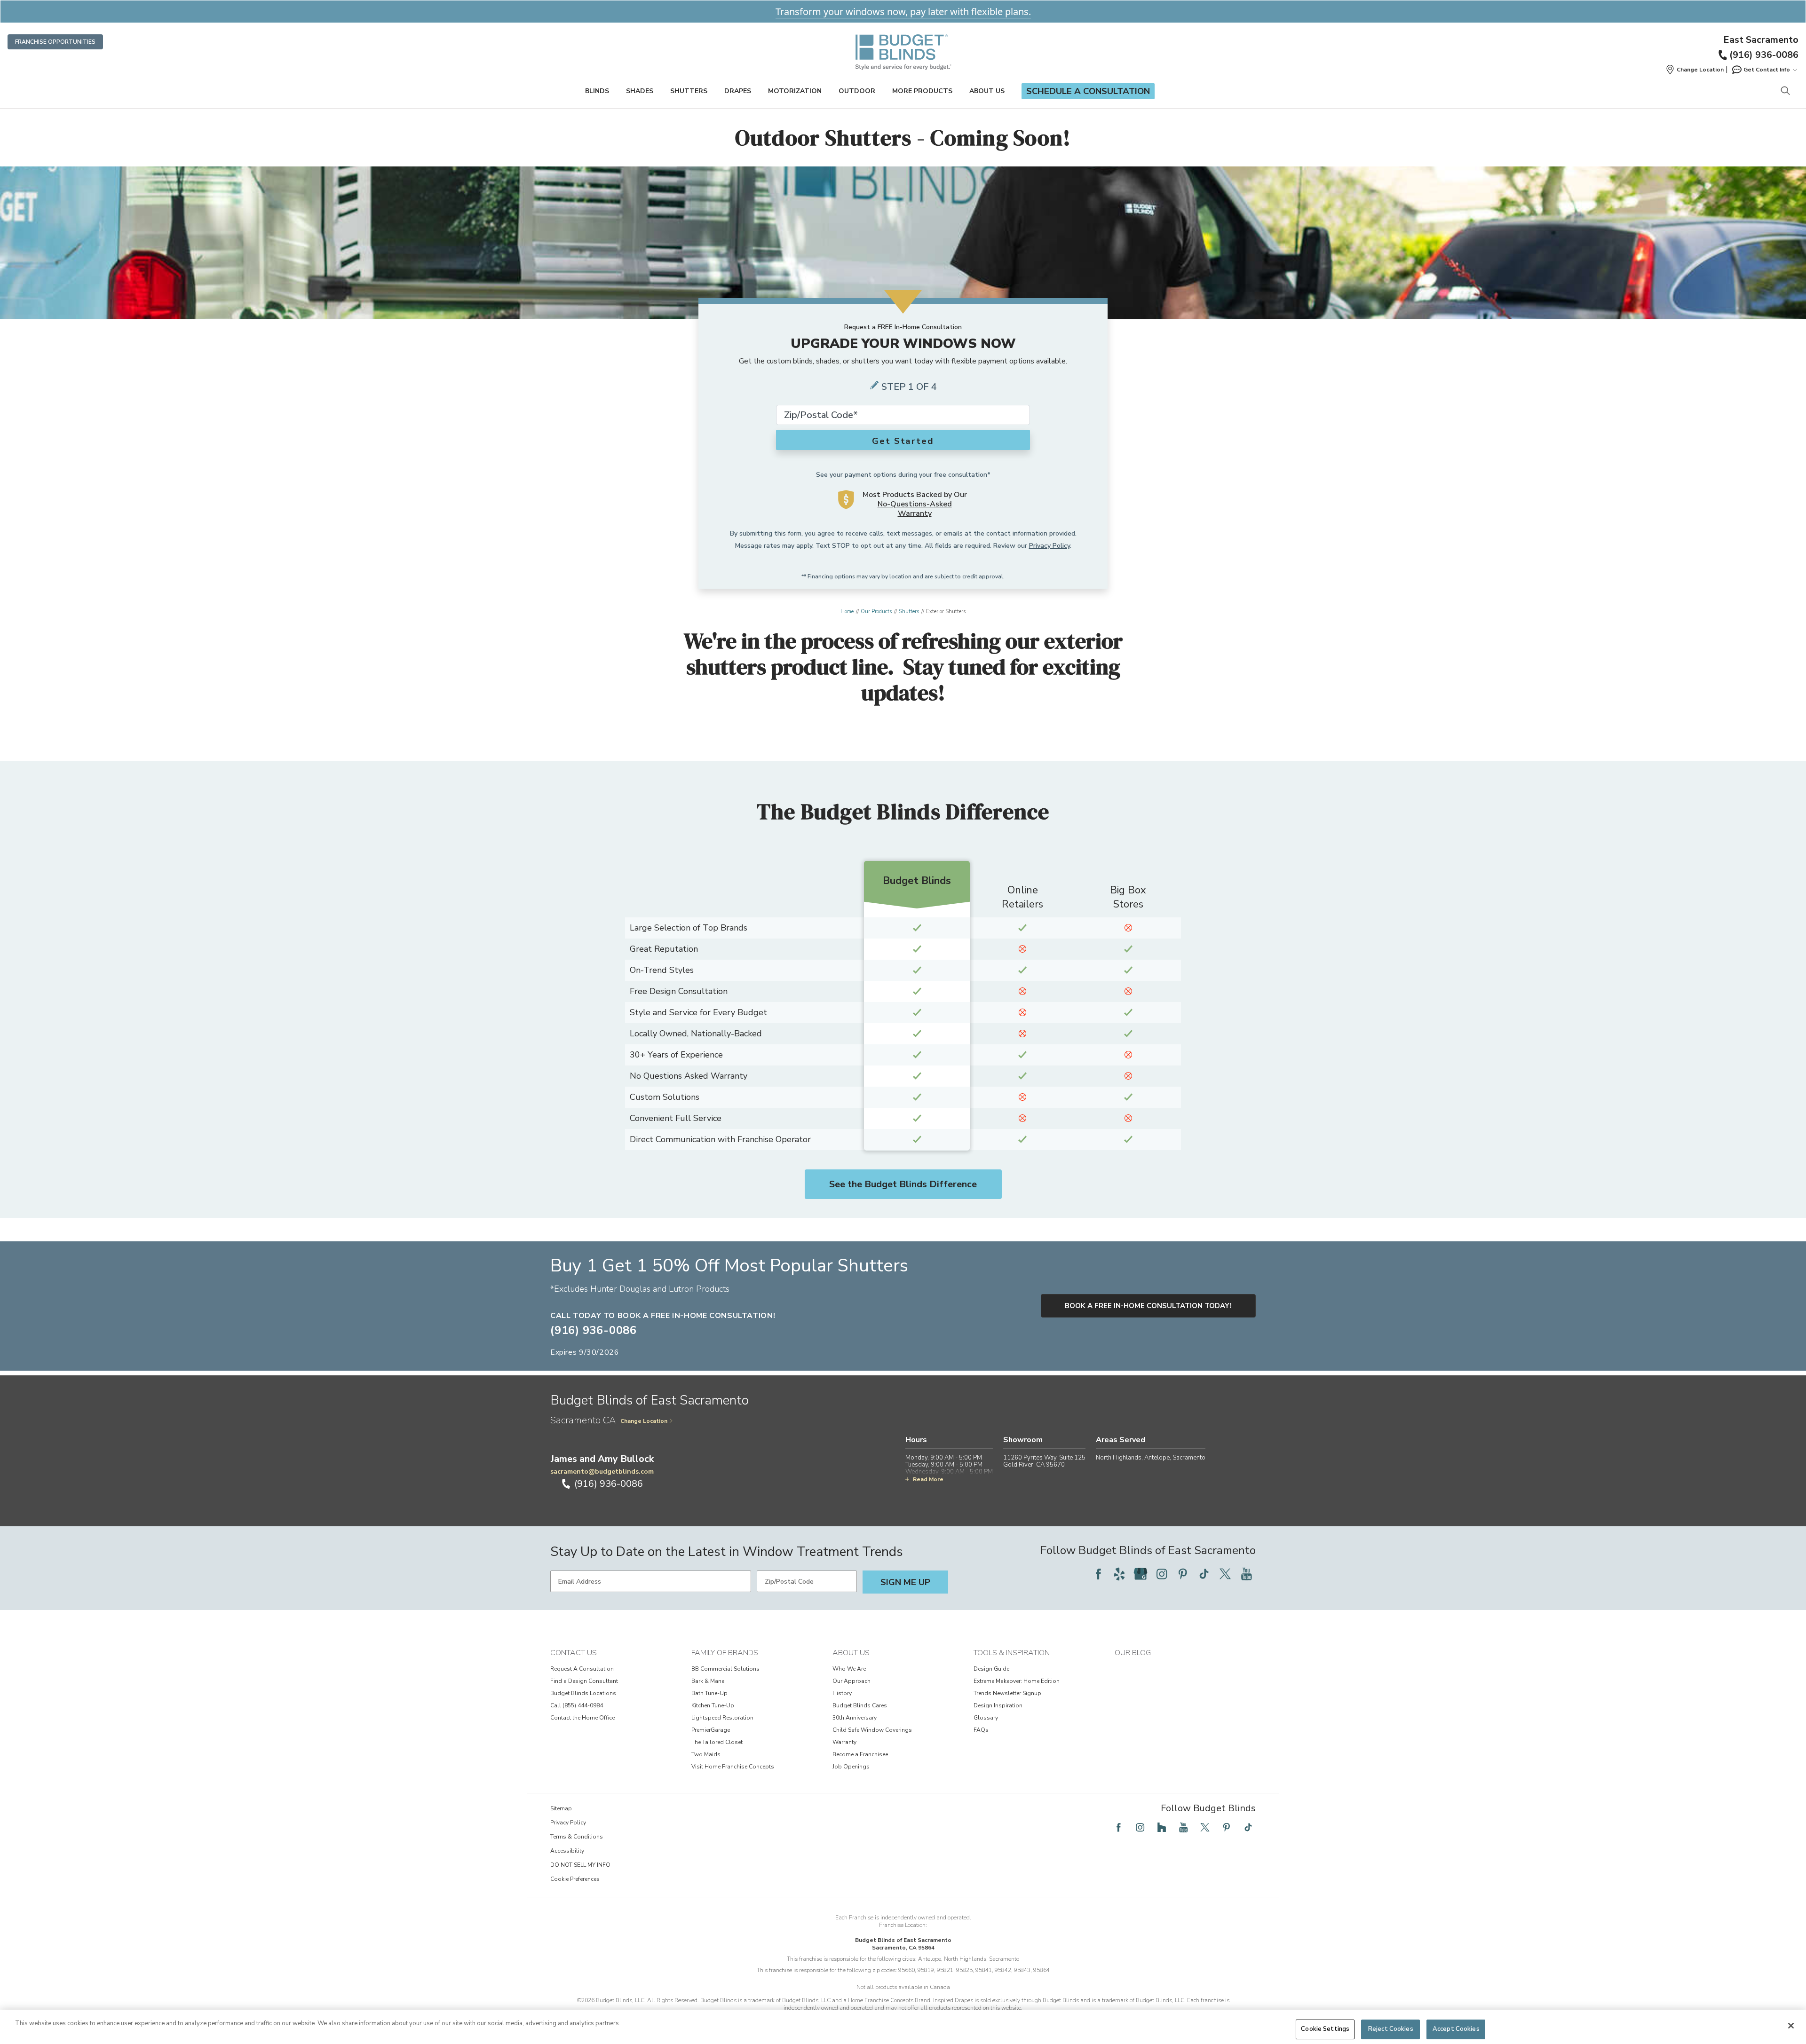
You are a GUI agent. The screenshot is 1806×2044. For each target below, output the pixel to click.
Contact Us (574, 1653)
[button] (1695, 70)
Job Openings (851, 1767)
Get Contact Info (1767, 70)
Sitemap (561, 1808)
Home (847, 612)
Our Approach (852, 1681)
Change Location (644, 1421)
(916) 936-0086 (1764, 55)
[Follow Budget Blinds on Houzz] (1162, 1827)
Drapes (738, 91)
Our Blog (1133, 1653)
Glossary (986, 1718)
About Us (987, 91)
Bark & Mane (708, 1681)
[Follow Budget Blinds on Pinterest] (1183, 1574)
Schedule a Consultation (1088, 91)
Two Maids (706, 1754)
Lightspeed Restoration (722, 1718)
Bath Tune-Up (709, 1693)
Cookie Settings (1325, 2029)
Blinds (597, 91)
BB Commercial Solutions (725, 1669)
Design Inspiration (998, 1705)
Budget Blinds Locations (583, 1693)
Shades (640, 91)
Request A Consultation (582, 1669)
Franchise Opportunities (55, 42)
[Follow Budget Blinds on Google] (1141, 1574)
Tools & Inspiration (1012, 1653)
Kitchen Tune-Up (713, 1705)
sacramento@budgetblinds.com (602, 1472)
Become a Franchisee (860, 1754)
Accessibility (567, 1851)
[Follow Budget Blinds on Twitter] (1225, 1574)
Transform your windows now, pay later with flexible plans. (903, 12)
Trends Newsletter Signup (1007, 1693)
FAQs (981, 1730)
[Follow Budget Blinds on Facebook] (1098, 1574)
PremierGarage (711, 1730)
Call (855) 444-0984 (577, 1705)
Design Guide (991, 1669)
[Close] (1791, 2026)
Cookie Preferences (575, 1879)
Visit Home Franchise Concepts (733, 1767)
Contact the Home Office (582, 1718)
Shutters (689, 91)
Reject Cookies (1391, 2029)
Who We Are (849, 1669)
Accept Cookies (1456, 2029)
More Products (922, 91)
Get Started (903, 441)
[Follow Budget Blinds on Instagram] (1162, 1574)
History (842, 1693)
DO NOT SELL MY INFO (580, 1865)
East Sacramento (1761, 40)
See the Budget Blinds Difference (903, 1184)
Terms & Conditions (577, 1837)
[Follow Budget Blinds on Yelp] (1119, 1574)
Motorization (795, 91)
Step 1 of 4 (909, 387)
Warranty (844, 1742)
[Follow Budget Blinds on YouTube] (1246, 1574)
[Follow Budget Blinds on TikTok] (1204, 1574)
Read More (928, 1479)
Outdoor (857, 91)
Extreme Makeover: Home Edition (1017, 1681)
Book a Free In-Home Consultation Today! (1148, 1306)
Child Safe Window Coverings (872, 1730)
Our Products (876, 612)
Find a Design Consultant (584, 1681)
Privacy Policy (1050, 546)
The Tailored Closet (717, 1742)
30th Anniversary (855, 1718)
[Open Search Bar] (1785, 91)
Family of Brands (725, 1653)
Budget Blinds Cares (860, 1705)
